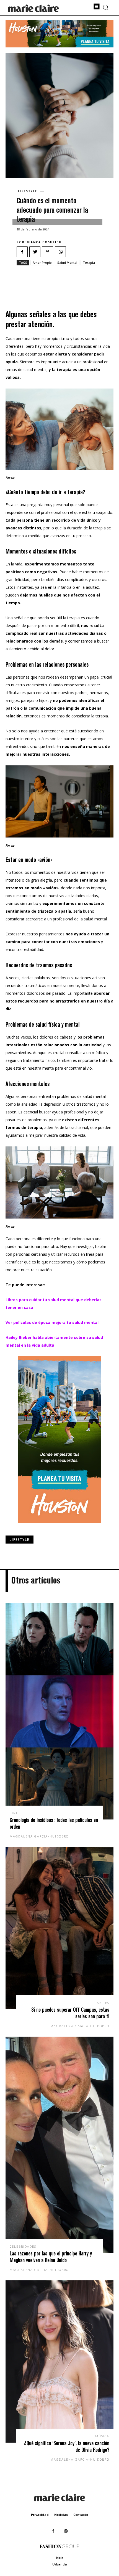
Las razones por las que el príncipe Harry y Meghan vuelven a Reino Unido (51, 2257)
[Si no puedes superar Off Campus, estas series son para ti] (59, 1928)
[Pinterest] (48, 252)
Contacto (81, 2515)
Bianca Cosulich (44, 242)
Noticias (61, 2515)
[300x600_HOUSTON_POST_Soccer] (59, 1527)
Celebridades (23, 2246)
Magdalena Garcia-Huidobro (39, 1836)
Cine (14, 1813)
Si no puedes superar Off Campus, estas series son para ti (70, 2013)
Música (102, 2436)
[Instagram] (66, 2531)
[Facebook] (22, 252)
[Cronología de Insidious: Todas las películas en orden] (59, 1711)
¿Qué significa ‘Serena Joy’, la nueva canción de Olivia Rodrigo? (67, 2446)
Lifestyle (28, 191)
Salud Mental (67, 262)
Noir (60, 2558)
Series (103, 2003)
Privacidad (40, 2515)
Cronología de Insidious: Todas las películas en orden (54, 1823)
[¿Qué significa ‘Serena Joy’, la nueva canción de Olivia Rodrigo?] (59, 2361)
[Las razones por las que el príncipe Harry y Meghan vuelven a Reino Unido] (59, 2145)
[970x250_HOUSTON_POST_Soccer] (59, 46)
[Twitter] (35, 252)
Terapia (89, 262)
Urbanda (60, 2564)
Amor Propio (42, 262)
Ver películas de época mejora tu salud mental (52, 1322)
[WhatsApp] (60, 252)
